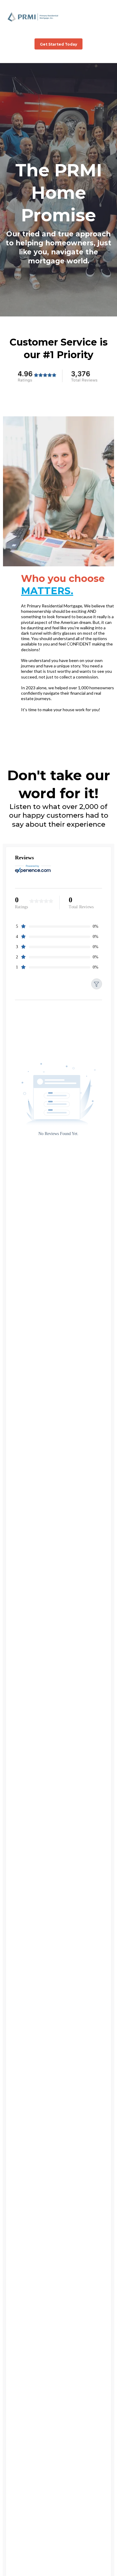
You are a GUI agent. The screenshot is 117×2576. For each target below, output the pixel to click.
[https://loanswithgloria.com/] (33, 17)
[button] (111, 17)
